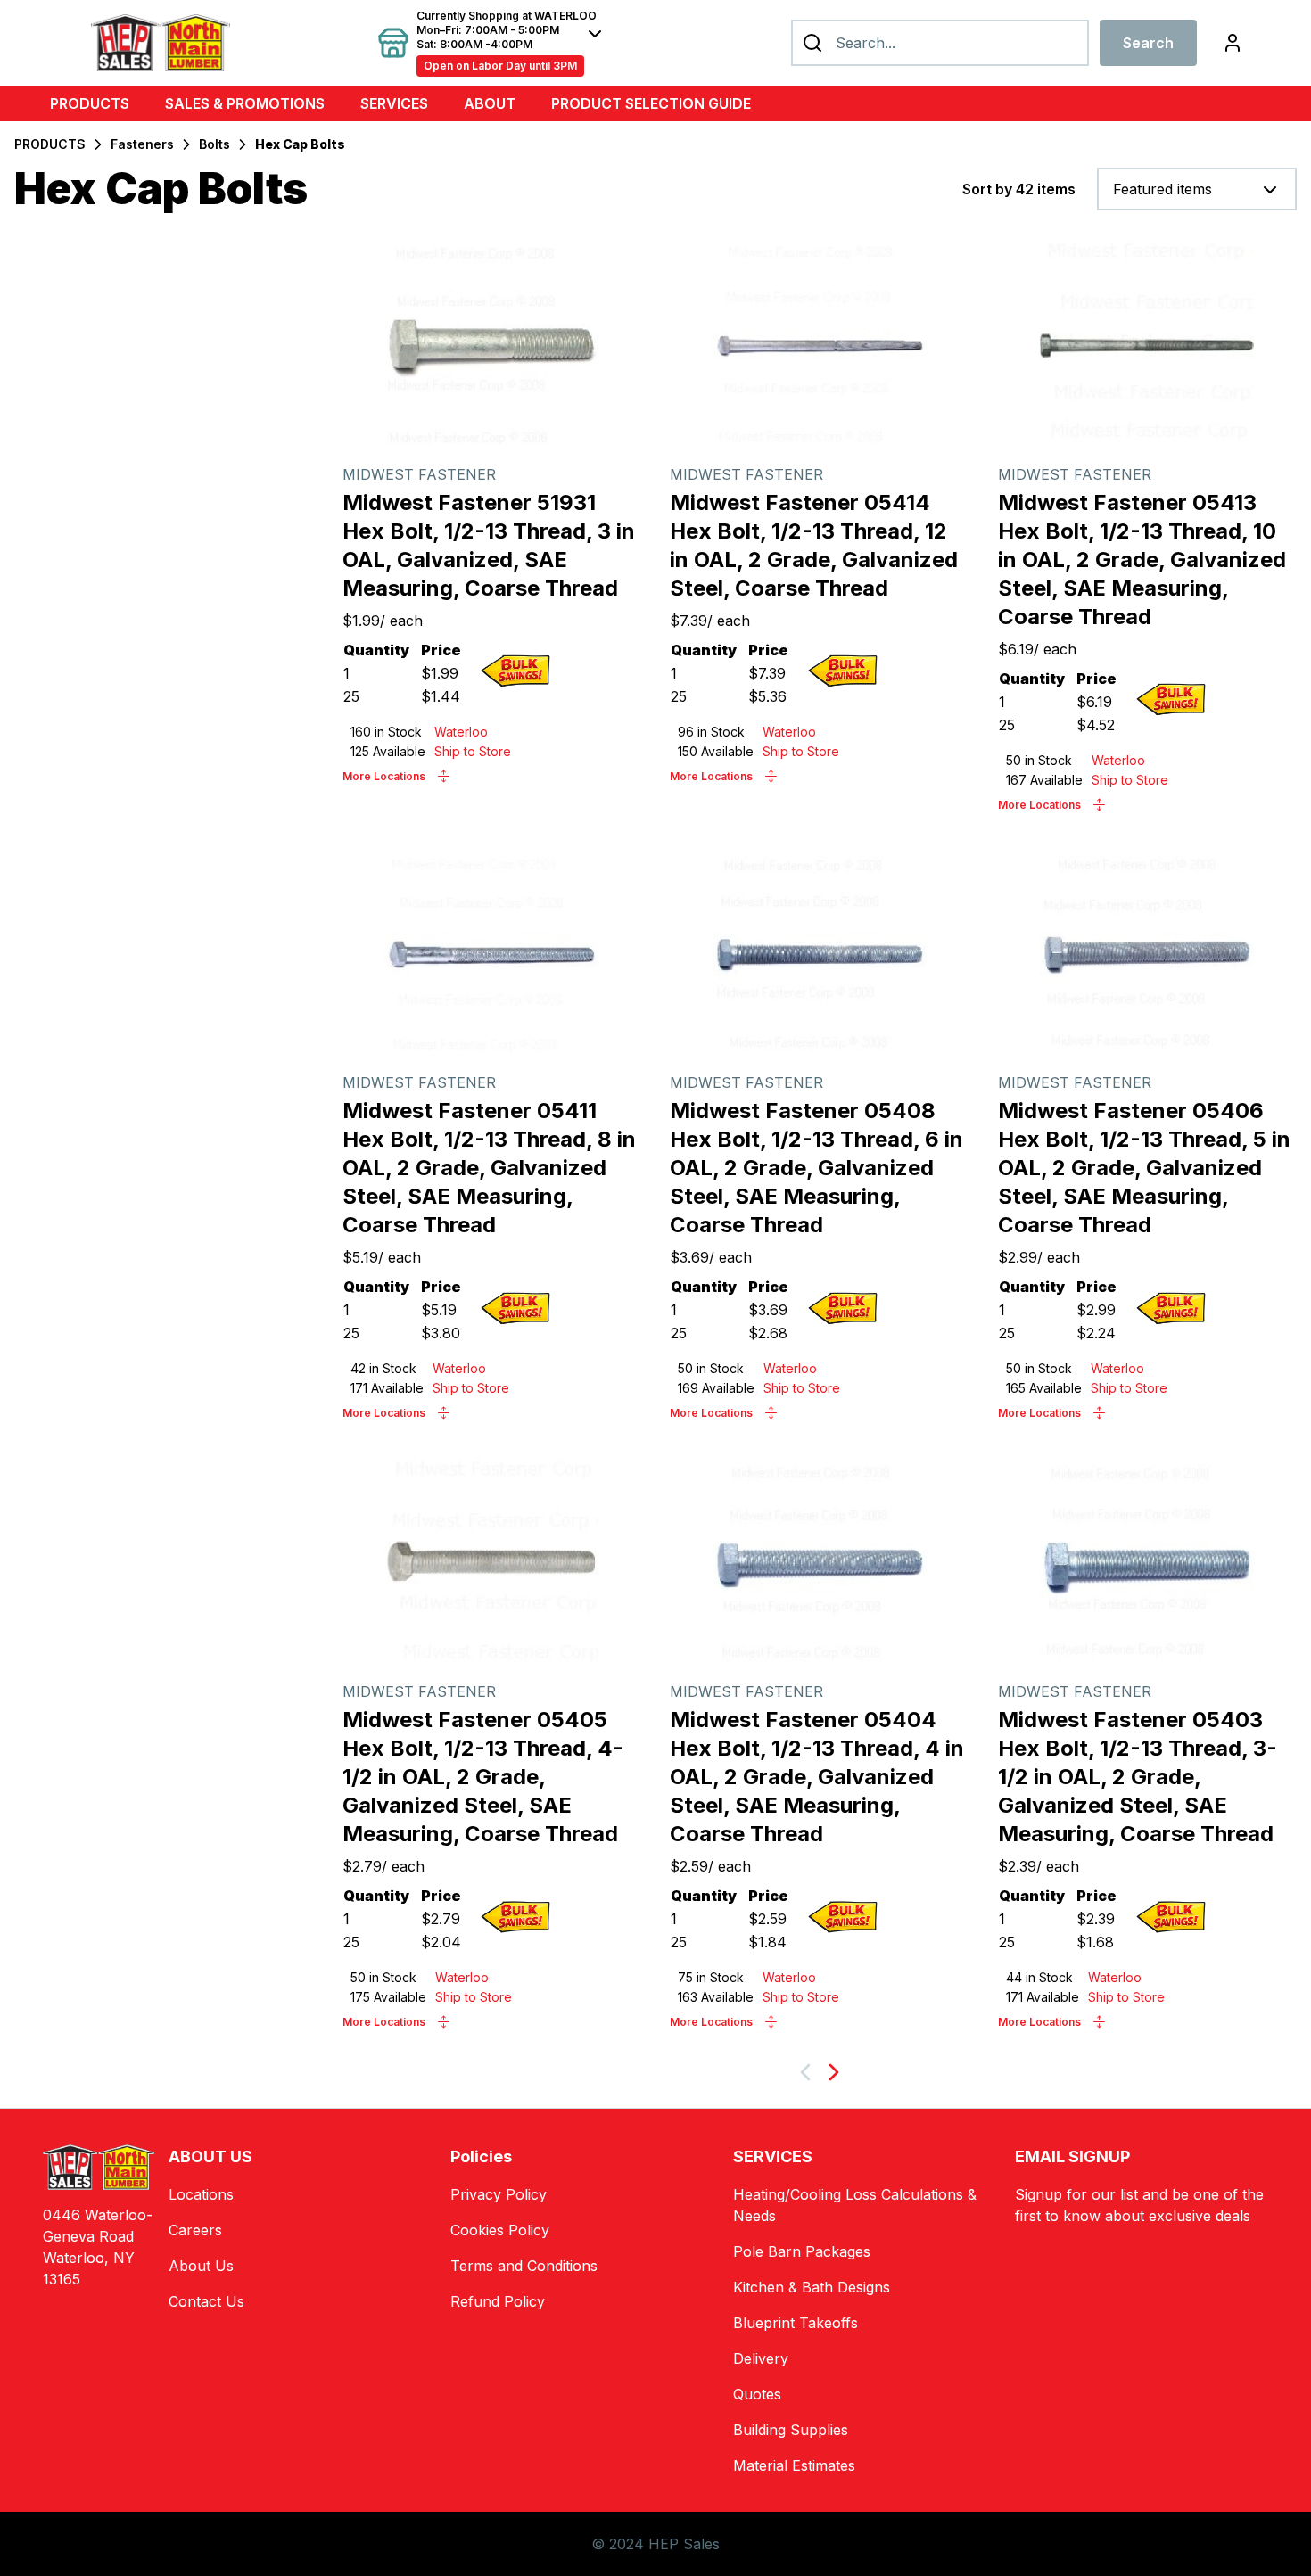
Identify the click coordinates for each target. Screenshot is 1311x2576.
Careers (195, 2230)
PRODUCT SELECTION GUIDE (651, 103)
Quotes (757, 2394)
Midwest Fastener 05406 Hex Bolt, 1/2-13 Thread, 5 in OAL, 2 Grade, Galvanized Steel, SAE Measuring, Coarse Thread (1144, 1168)
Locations (201, 2194)
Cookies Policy (500, 2230)
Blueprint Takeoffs (796, 2323)
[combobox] (1197, 189)
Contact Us (206, 2301)
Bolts (214, 144)
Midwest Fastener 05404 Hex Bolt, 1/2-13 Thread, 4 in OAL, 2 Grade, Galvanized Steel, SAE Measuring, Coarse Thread (817, 1777)
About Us (201, 2266)
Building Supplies (791, 2430)
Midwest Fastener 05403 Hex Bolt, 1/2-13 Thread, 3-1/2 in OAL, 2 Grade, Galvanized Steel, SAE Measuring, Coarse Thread (1138, 1777)
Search (1148, 43)
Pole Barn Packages (802, 2251)
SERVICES (394, 103)
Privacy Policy (499, 2194)
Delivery (761, 2358)
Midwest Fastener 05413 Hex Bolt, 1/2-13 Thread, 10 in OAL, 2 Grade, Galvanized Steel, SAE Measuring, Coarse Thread (1142, 560)
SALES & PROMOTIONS (245, 103)
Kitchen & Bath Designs (812, 2287)
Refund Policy (498, 2301)
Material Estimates (794, 2465)
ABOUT (490, 103)
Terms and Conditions (524, 2266)
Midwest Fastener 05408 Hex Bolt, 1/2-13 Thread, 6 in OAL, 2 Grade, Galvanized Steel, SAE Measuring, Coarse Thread (816, 1168)
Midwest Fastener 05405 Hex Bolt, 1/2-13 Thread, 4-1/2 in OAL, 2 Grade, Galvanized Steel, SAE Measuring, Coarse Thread (483, 1777)
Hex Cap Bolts (300, 144)
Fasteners (142, 144)
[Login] (1233, 43)
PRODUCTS (90, 103)
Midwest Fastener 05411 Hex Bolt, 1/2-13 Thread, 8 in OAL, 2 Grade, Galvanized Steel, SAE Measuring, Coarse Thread (489, 1168)
